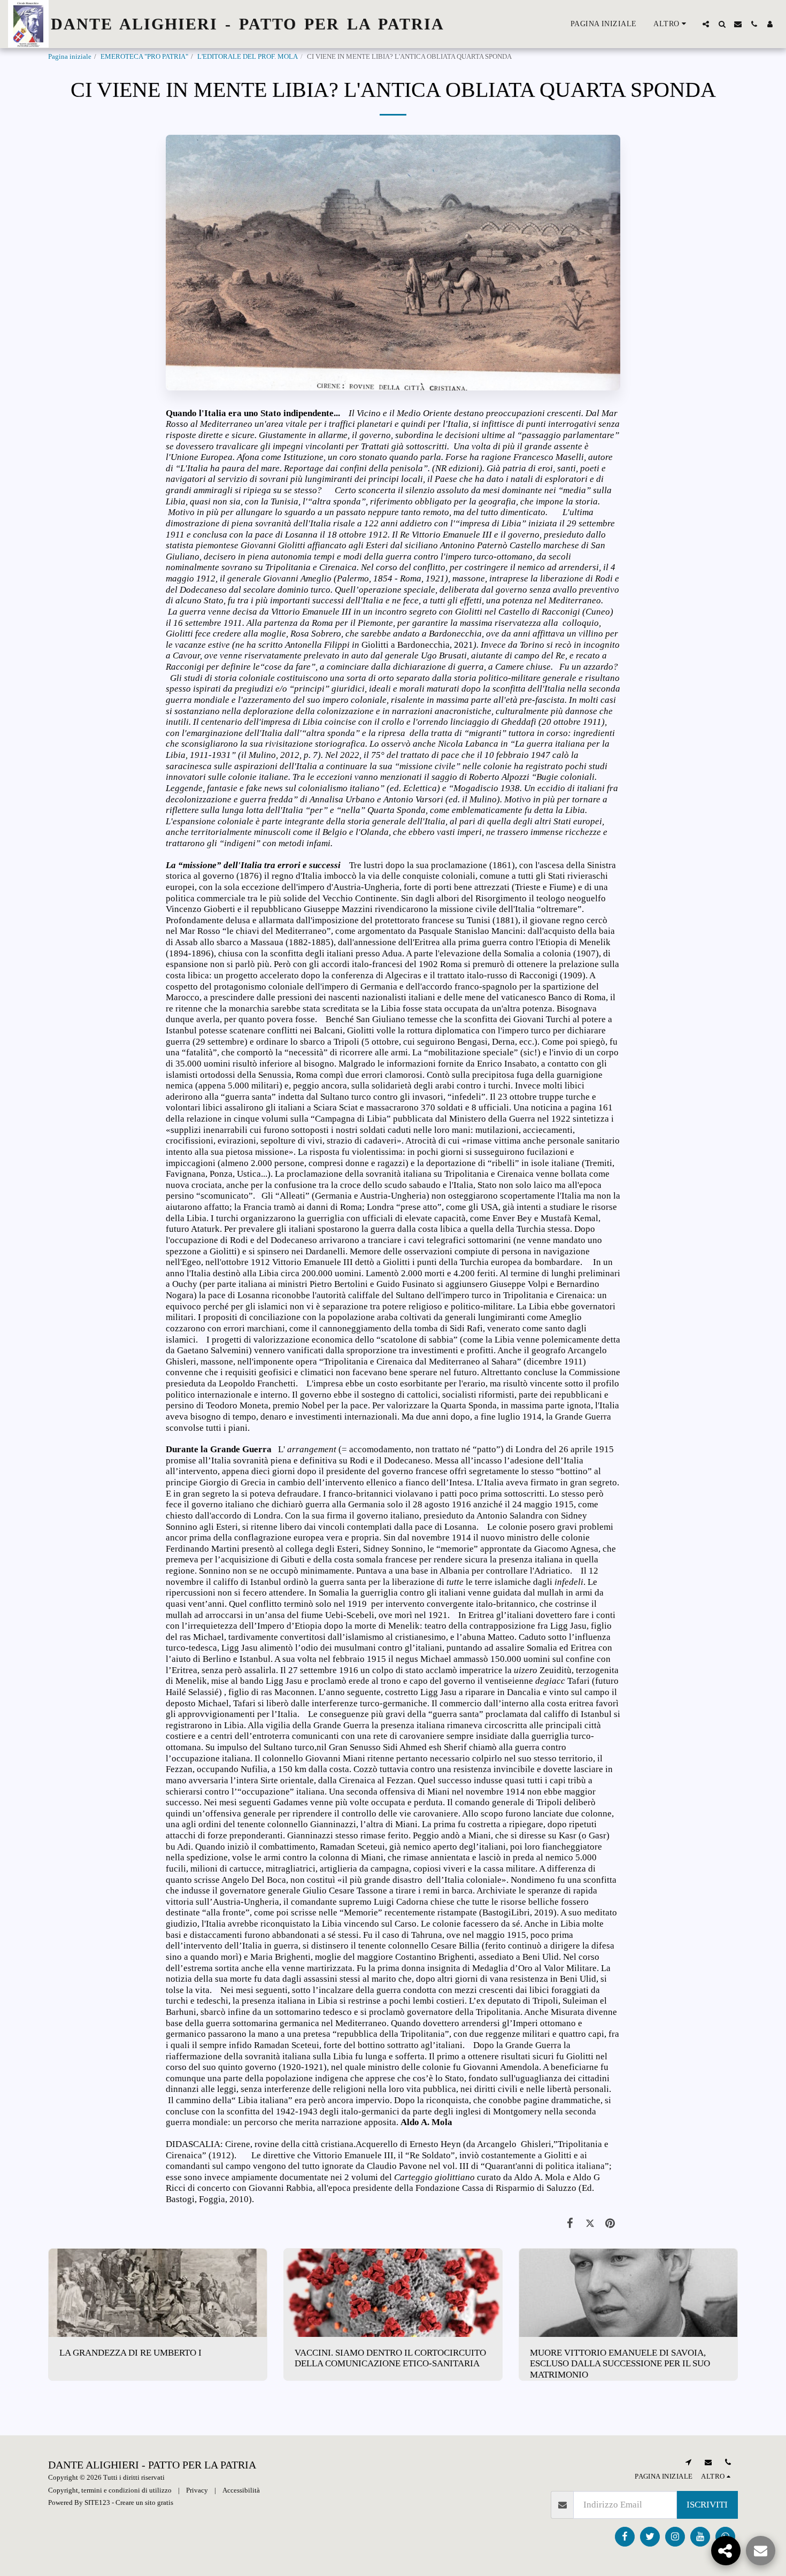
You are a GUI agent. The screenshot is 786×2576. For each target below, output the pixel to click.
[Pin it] (610, 2224)
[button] (706, 24)
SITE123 (97, 2502)
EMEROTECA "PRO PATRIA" (144, 56)
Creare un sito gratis (144, 2502)
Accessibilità (241, 2490)
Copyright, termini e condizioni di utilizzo (110, 2490)
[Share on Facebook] (570, 2224)
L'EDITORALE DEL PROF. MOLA (248, 56)
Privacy (197, 2490)
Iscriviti (707, 2505)
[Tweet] (590, 2224)
